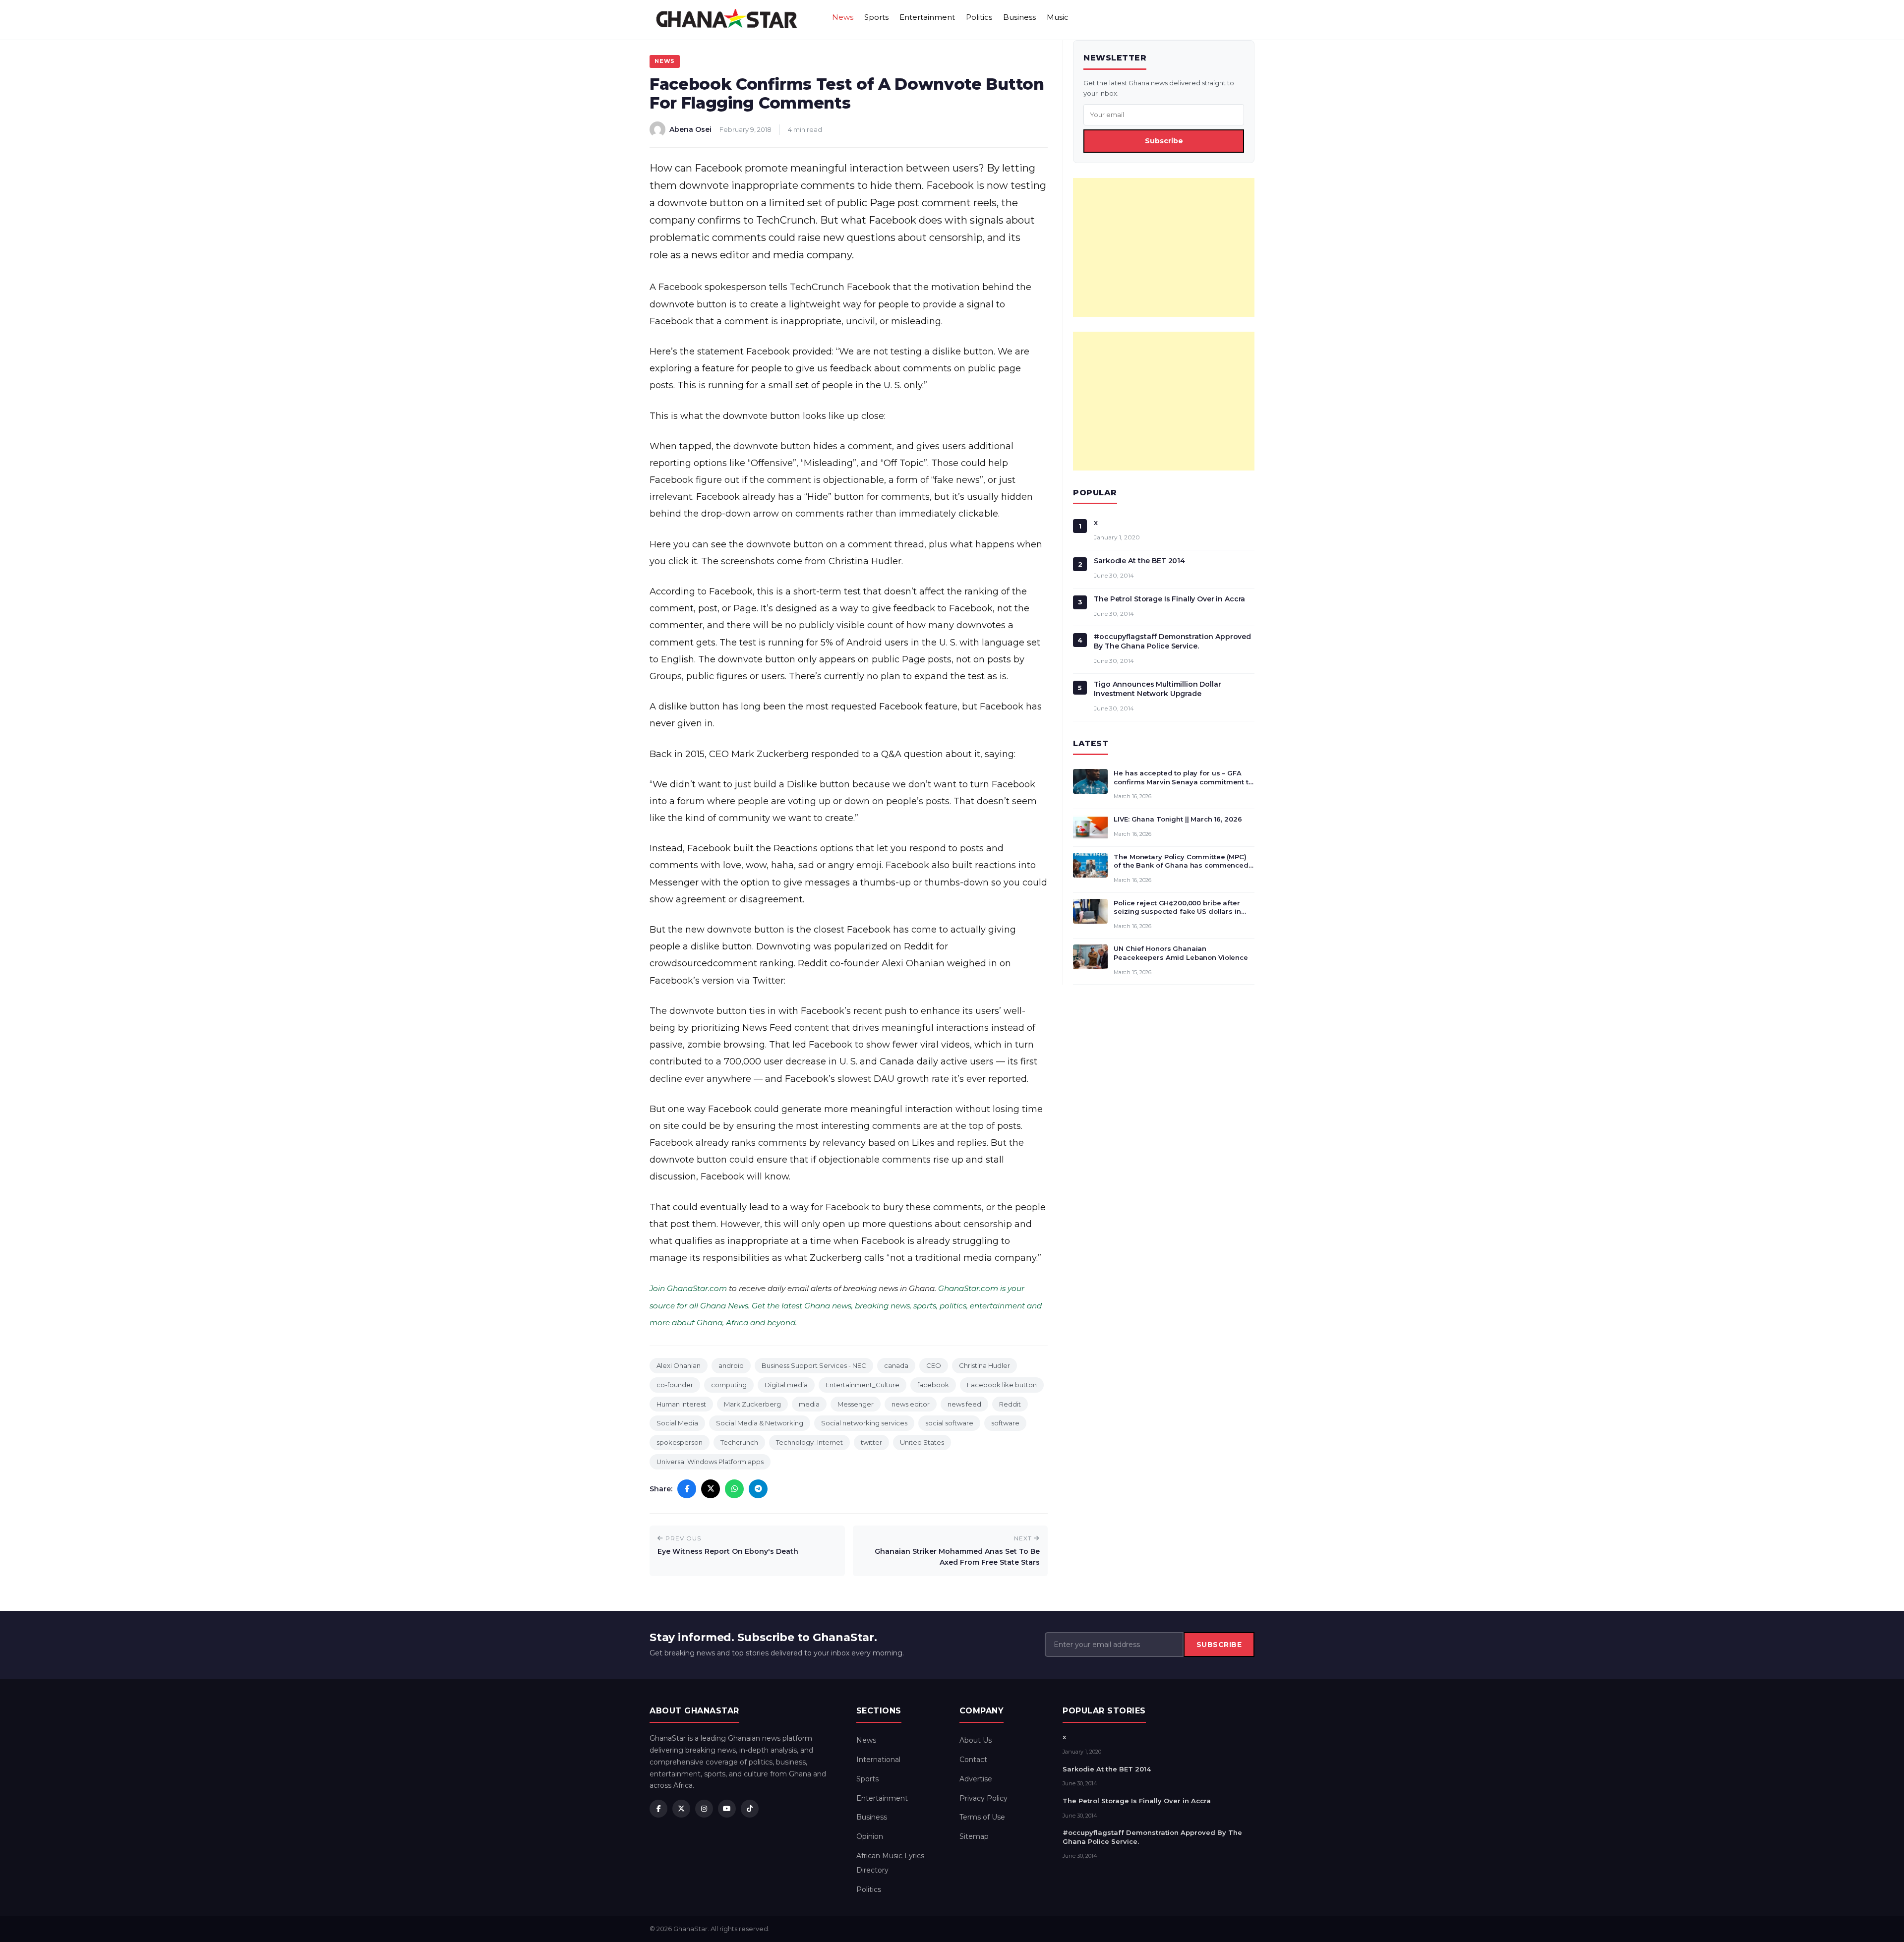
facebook (933, 1385)
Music (1058, 17)
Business (1019, 17)
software (1005, 1423)
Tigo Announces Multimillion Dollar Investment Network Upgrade (1157, 689)
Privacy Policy (983, 1798)
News (843, 17)
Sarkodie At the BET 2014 (1139, 561)
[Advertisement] (1164, 247)
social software (949, 1423)
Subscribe (1164, 141)
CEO (934, 1365)
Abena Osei (690, 129)
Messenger (856, 1404)
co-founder (675, 1385)
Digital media (786, 1385)
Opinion (870, 1836)
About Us (976, 1740)
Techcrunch (739, 1442)
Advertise (976, 1779)
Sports (876, 17)
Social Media (677, 1423)
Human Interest (681, 1404)
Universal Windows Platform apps (710, 1462)
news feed (964, 1404)
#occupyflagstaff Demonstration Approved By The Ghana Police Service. (1172, 641)
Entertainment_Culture (863, 1385)
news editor (911, 1404)
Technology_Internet (809, 1442)
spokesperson (680, 1442)
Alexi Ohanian (679, 1365)
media (809, 1404)
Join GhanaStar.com (688, 1288)
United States (922, 1442)
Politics (979, 17)
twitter (871, 1442)
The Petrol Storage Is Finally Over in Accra (1169, 599)
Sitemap (974, 1836)
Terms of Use (982, 1817)
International (878, 1760)
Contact (973, 1760)
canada (896, 1365)
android (731, 1365)
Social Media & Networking (760, 1423)
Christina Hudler (984, 1365)
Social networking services (864, 1423)
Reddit (1010, 1404)
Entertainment (927, 17)
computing (729, 1385)
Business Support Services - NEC (814, 1365)
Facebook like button (1002, 1385)
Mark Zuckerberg (752, 1404)
